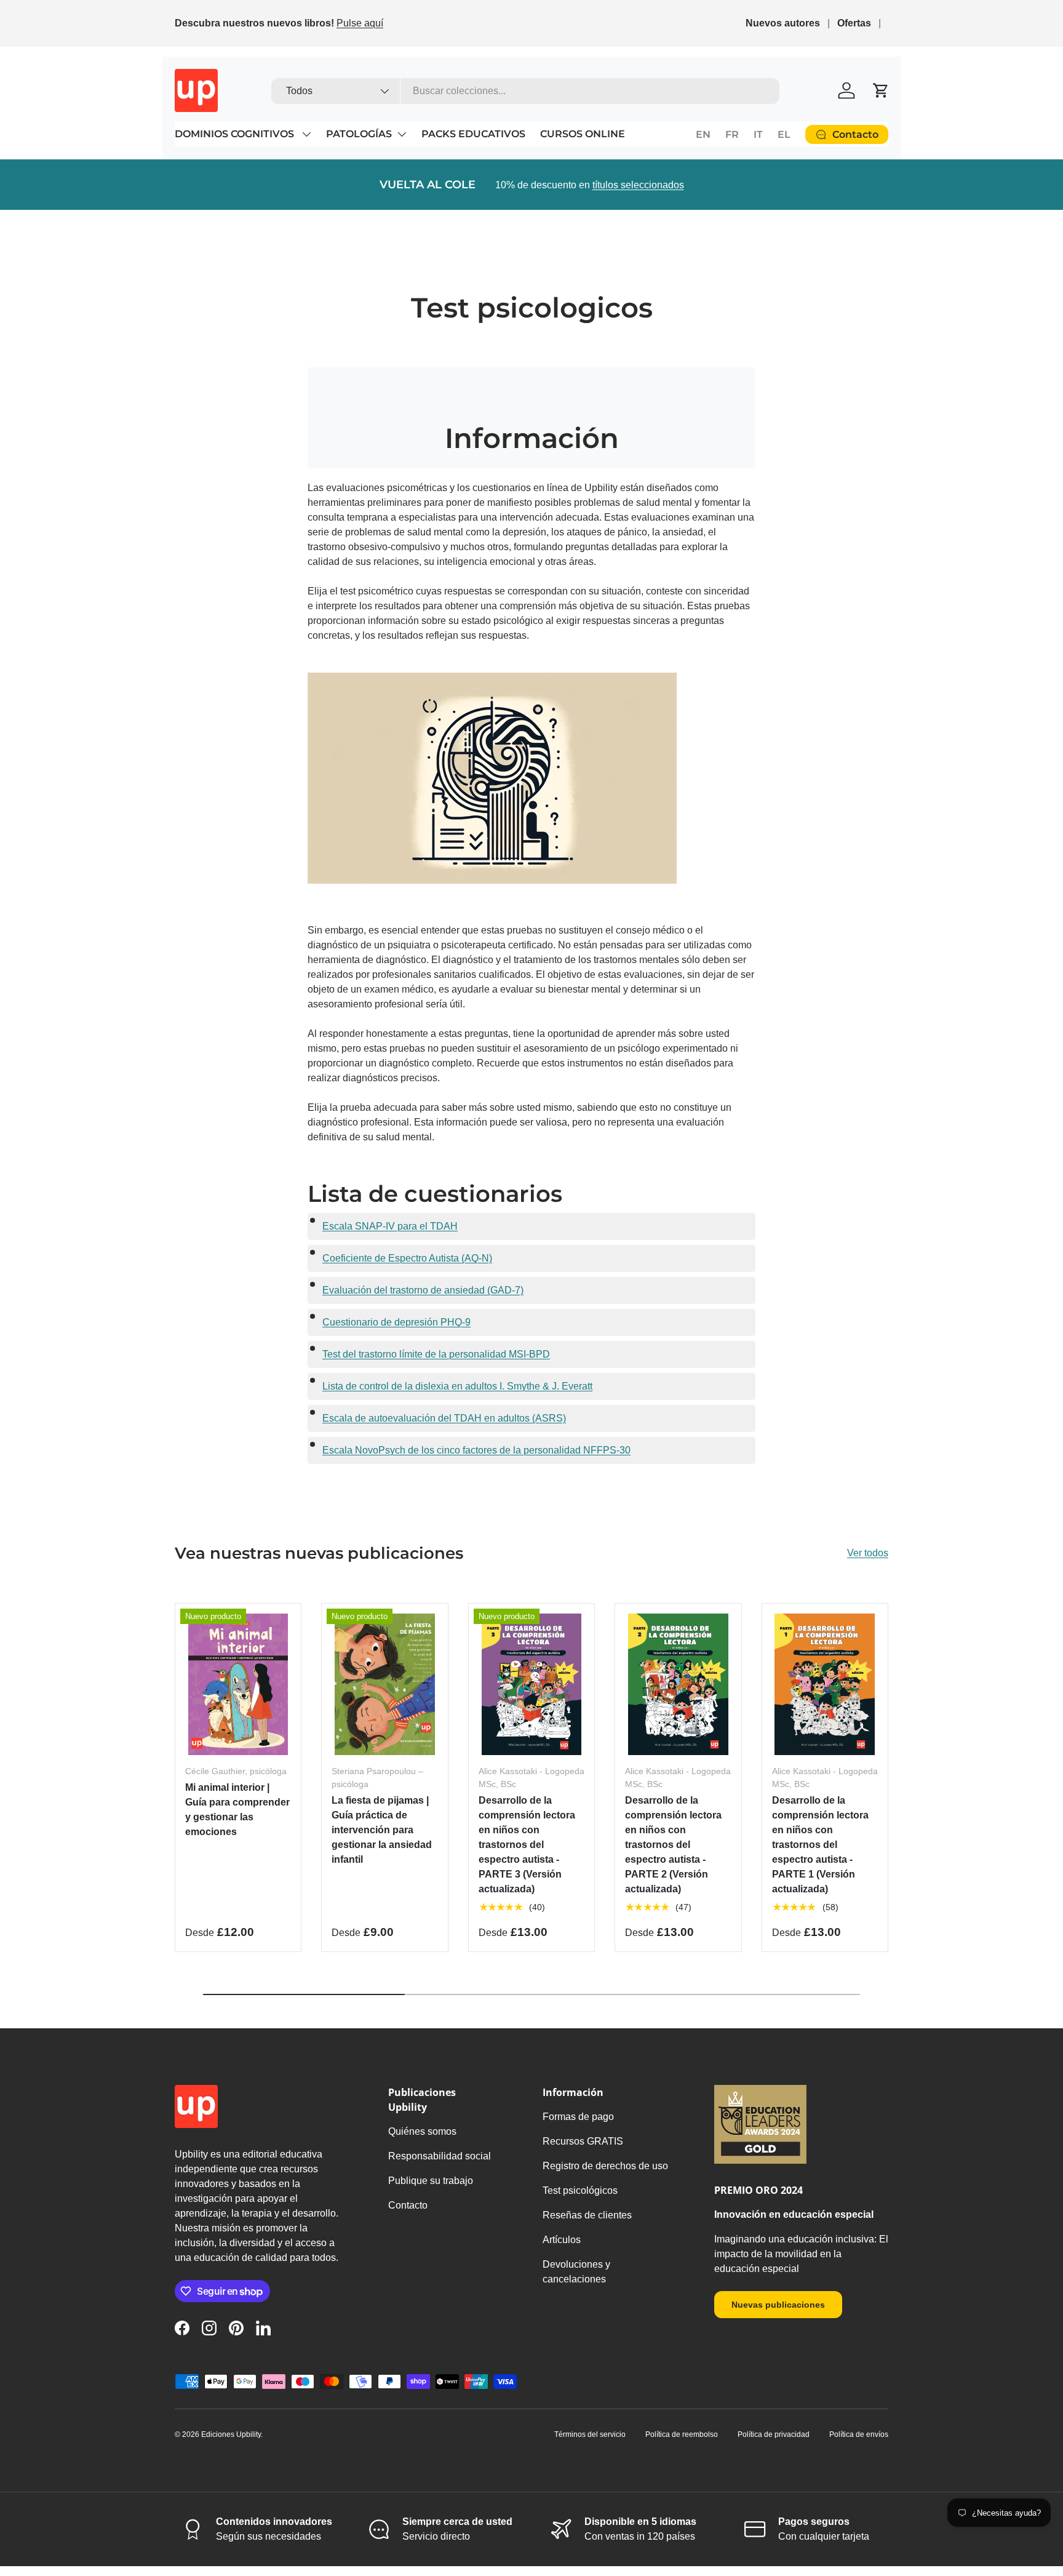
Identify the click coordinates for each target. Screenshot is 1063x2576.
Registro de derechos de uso (605, 2166)
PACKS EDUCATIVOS (473, 134)
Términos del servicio (590, 2434)
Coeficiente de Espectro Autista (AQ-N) (407, 1258)
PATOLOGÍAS (359, 134)
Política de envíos (859, 2434)
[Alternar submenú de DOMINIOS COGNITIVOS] (306, 134)
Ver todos (868, 1553)
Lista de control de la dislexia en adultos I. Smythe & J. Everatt (457, 1386)
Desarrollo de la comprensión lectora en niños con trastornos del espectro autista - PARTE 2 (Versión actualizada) (673, 1845)
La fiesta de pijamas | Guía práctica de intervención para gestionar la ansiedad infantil (382, 1830)
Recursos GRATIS (583, 2141)
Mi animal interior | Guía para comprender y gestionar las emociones (237, 1810)
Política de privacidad (774, 2434)
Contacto (408, 2205)
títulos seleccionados (638, 185)
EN (703, 134)
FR (732, 134)
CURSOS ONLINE (583, 134)
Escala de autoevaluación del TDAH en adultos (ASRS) (444, 1418)
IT (758, 134)
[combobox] (526, 91)
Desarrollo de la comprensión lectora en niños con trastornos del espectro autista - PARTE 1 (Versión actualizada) (820, 1845)
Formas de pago (578, 2117)
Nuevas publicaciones (778, 2305)
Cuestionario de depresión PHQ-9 (396, 1322)
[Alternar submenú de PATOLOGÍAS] (402, 134)
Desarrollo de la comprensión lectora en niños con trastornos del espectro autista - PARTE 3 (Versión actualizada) (527, 1845)
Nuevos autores (783, 23)
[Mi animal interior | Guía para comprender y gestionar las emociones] (238, 1684)
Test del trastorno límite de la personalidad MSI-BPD (436, 1354)
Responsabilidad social (440, 2156)
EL (784, 134)
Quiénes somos (422, 2131)
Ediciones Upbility (231, 2434)
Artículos (562, 2240)
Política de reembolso (682, 2434)
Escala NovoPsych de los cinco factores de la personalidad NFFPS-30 (476, 1450)
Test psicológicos (580, 2190)
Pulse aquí (360, 23)
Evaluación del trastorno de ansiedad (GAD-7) (423, 1290)
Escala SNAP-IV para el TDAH (390, 1226)
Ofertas (854, 23)
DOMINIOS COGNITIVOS (236, 134)
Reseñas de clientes (587, 2215)
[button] (881, 90)
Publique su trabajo (431, 2181)
